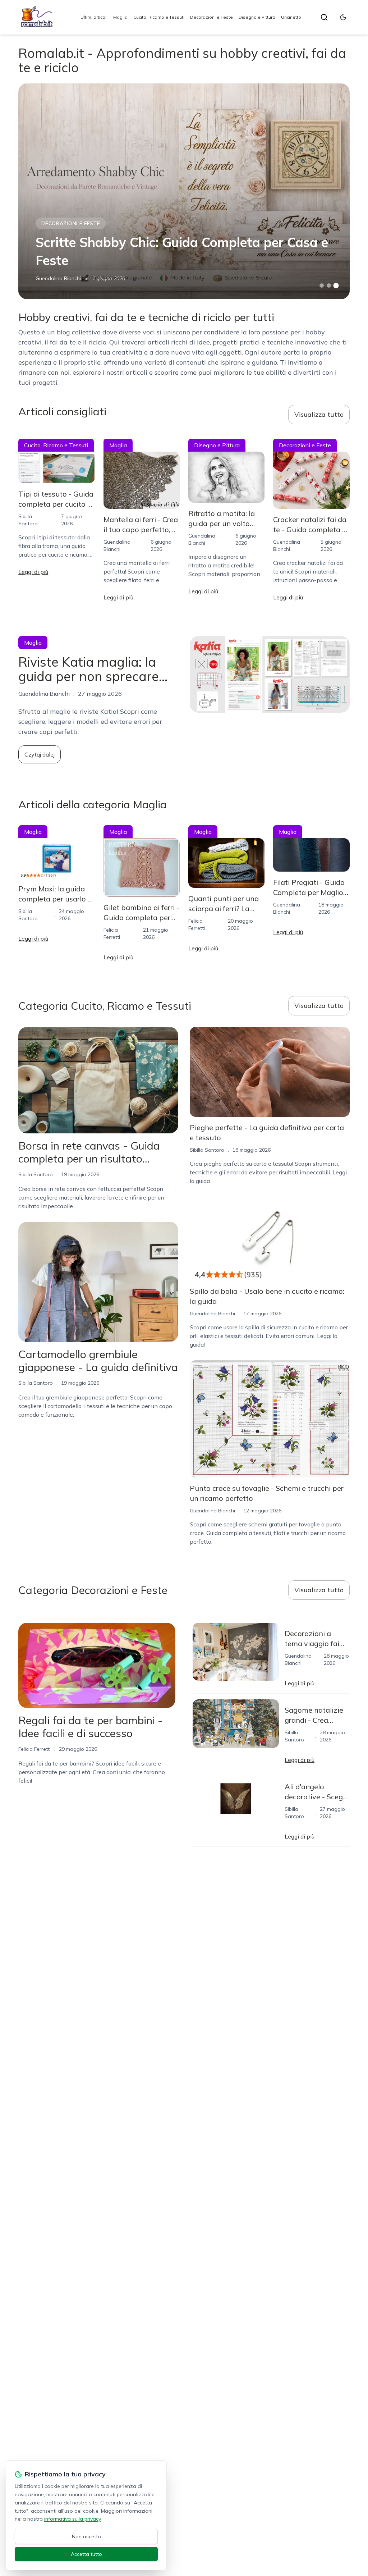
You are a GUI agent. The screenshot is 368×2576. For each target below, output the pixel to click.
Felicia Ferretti (34, 1749)
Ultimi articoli (94, 17)
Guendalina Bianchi (58, 278)
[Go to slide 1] (322, 286)
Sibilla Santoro (36, 1174)
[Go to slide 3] (336, 286)
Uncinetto (291, 17)
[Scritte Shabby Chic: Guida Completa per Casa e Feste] (184, 191)
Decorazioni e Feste (211, 17)
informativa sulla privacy (72, 2519)
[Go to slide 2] (329, 286)
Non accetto (86, 2536)
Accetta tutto (86, 2554)
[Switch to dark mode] (343, 17)
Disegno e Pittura (257, 17)
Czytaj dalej (40, 754)
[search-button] (324, 17)
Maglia (120, 17)
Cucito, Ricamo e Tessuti (159, 17)
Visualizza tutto (319, 414)
